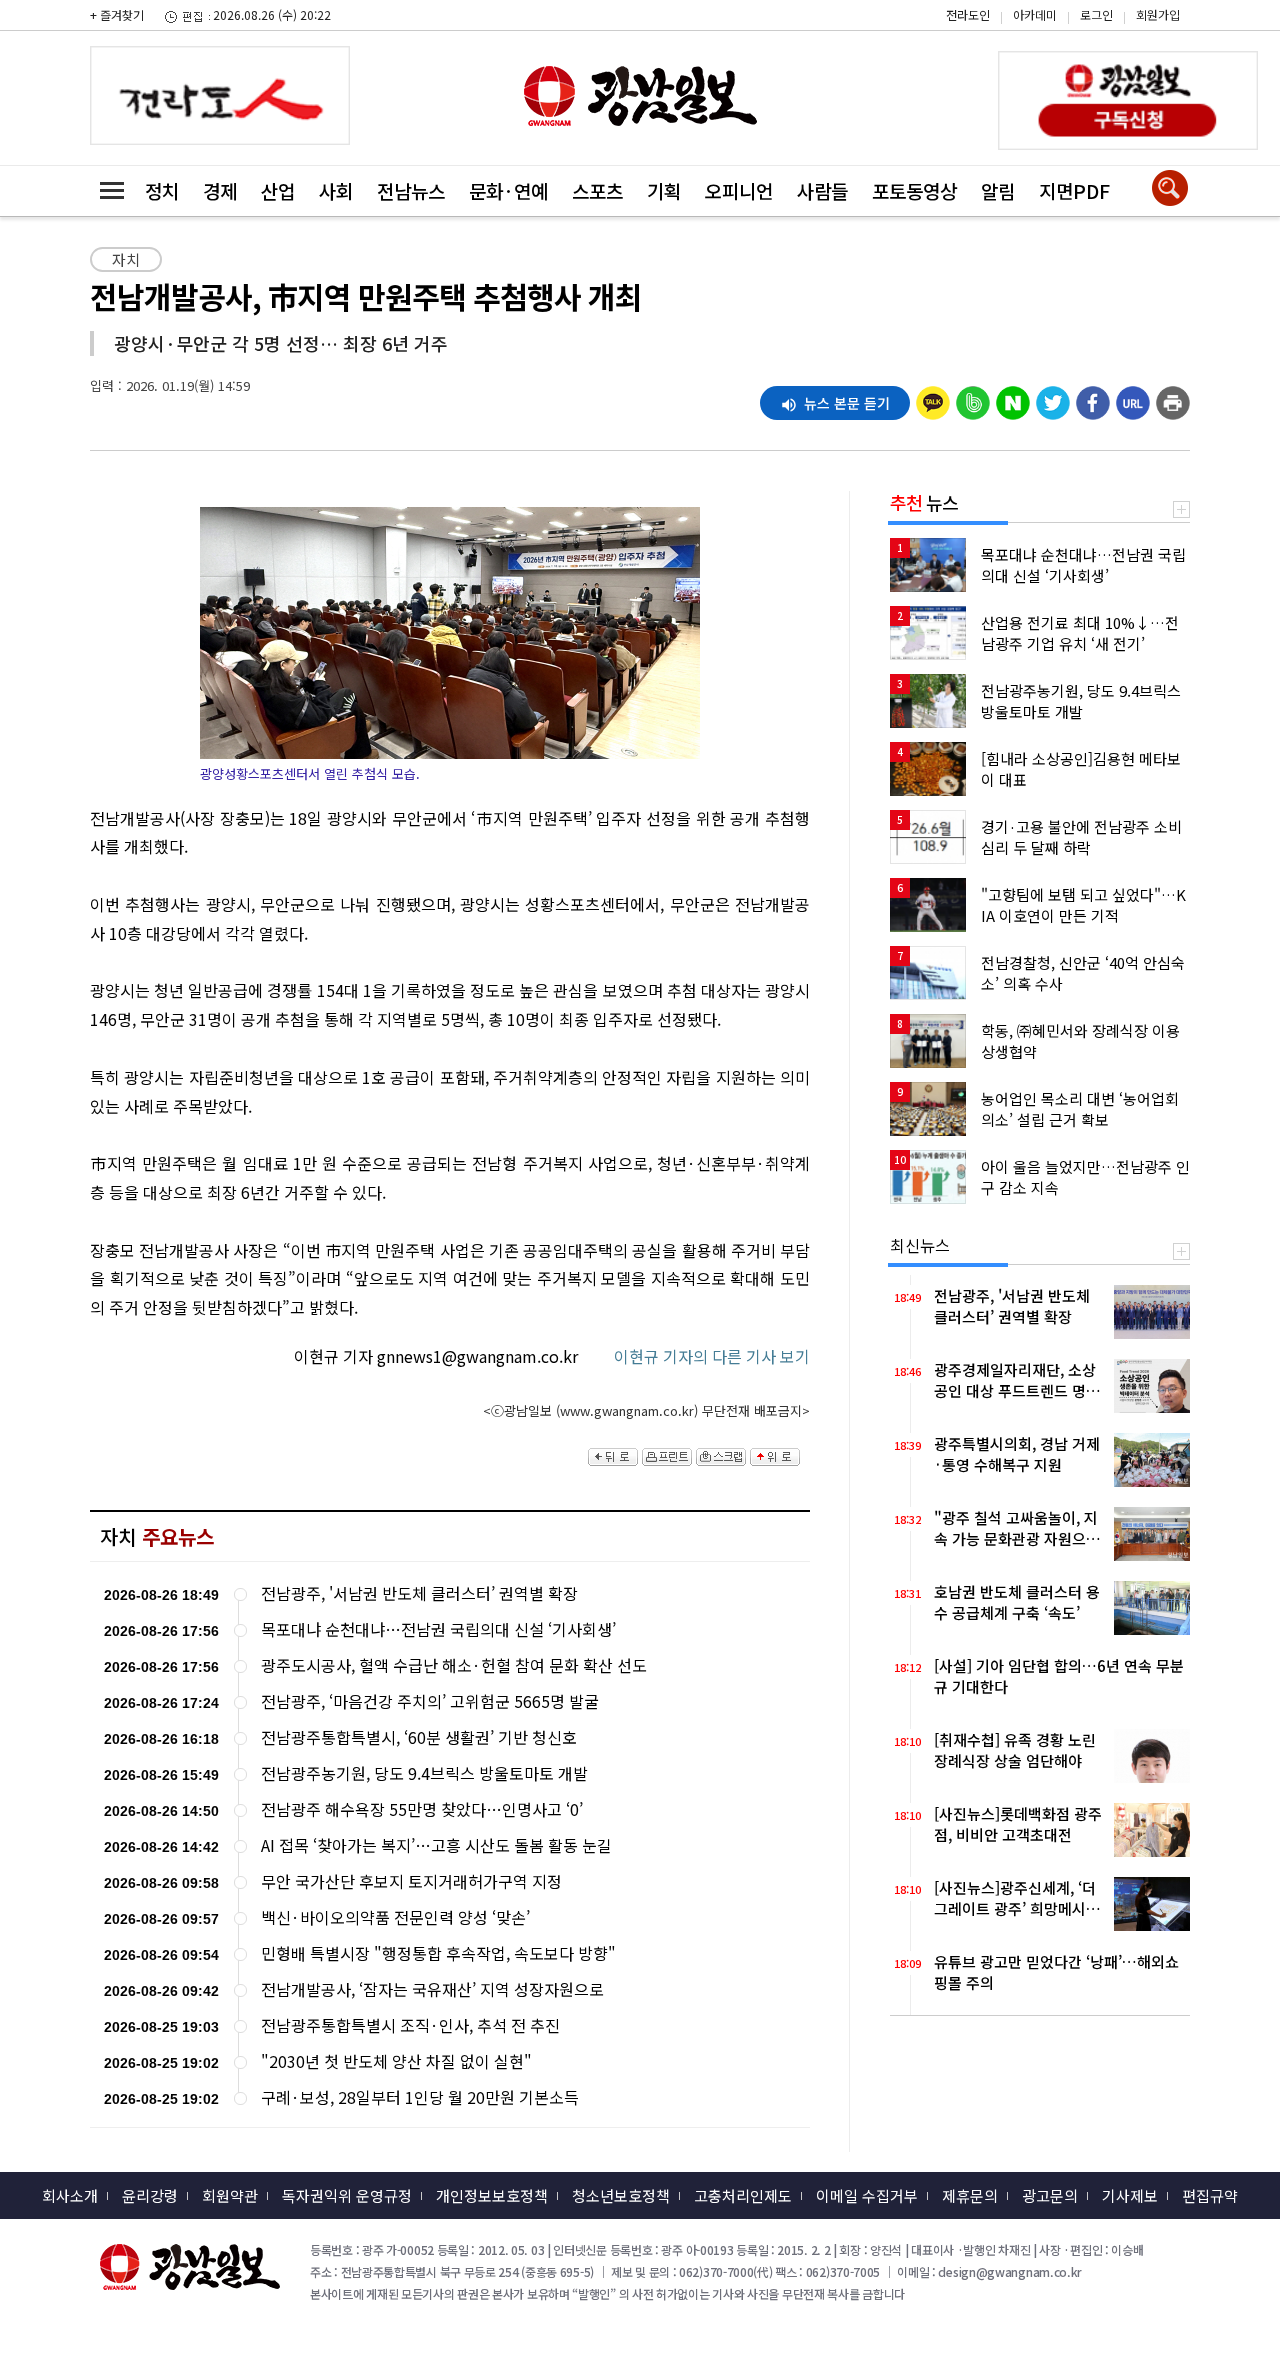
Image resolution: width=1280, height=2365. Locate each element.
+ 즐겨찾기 (117, 14)
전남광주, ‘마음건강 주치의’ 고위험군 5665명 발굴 (430, 1701)
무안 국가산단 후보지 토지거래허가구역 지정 (411, 1881)
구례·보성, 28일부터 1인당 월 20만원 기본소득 (420, 2097)
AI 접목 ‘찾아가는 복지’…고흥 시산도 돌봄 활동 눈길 (436, 1845)
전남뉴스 (411, 190)
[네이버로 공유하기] (1013, 398)
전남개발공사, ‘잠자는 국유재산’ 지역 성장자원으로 (432, 1989)
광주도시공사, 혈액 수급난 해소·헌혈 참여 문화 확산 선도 (454, 1665)
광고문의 (1050, 2195)
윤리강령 (150, 2195)
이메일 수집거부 (867, 2195)
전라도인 (968, 14)
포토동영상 (914, 190)
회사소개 (70, 2195)
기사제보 (1130, 2195)
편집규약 (1210, 2195)
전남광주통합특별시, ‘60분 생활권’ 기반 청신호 (419, 1737)
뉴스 (924, 502)
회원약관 (230, 2195)
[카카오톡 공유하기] (933, 398)
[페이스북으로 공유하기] (1093, 398)
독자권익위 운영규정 (347, 2195)
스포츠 (597, 190)
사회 (336, 190)
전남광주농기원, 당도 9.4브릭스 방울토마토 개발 (424, 1773)
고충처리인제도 (743, 2195)
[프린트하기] (1173, 398)
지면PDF (1074, 190)
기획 (664, 190)
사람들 (822, 190)
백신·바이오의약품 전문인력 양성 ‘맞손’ (395, 1917)
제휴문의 (970, 2195)
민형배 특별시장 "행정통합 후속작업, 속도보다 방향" (438, 1953)
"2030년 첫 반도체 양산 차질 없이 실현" (396, 2061)
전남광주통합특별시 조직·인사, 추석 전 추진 (410, 2025)
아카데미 (1035, 14)
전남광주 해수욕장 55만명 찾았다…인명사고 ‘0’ (422, 1809)
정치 (162, 190)
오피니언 (739, 190)
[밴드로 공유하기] (973, 398)
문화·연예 (508, 190)
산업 (278, 190)
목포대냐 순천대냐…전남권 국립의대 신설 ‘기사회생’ (438, 1629)
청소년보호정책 (621, 2195)
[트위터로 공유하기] (1053, 398)
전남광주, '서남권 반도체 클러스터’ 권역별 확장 (419, 1593)
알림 (998, 190)
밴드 (1110, 31)
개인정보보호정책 (492, 2195)
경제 (220, 190)
